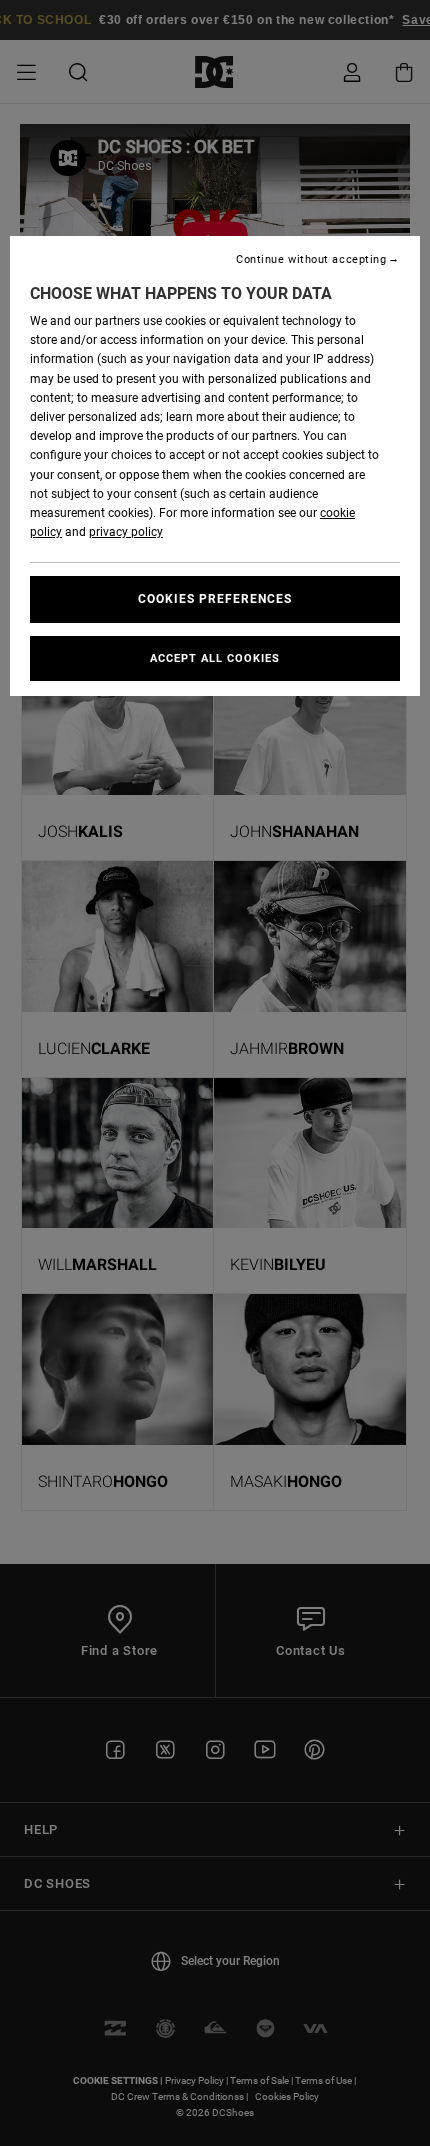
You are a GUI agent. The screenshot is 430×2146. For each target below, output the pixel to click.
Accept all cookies (215, 658)
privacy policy (126, 532)
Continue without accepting (311, 259)
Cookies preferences (215, 599)
